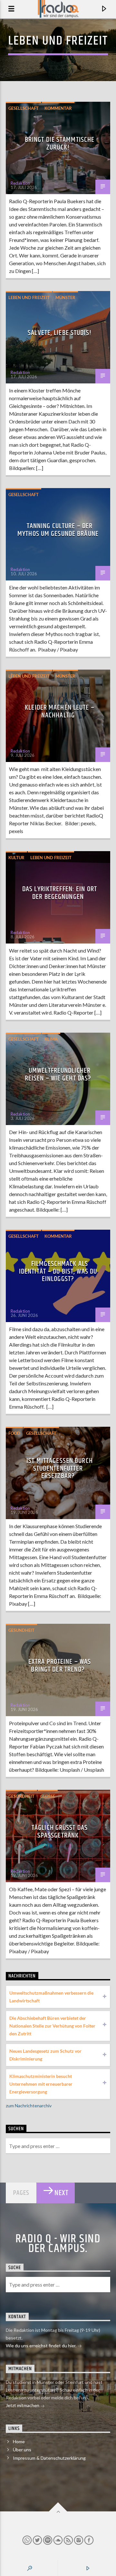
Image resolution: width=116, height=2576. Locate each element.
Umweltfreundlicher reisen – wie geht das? (58, 1074)
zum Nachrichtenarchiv (29, 2106)
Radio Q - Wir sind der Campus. (58, 2244)
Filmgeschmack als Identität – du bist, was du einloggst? (58, 1271)
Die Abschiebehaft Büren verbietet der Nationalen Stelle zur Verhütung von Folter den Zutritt (52, 2026)
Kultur (16, 858)
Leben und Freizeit (29, 297)
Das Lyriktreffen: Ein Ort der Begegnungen (60, 893)
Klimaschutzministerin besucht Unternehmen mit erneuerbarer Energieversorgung (41, 2084)
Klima (51, 1039)
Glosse (48, 1796)
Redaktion (20, 183)
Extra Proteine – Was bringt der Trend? (60, 1666)
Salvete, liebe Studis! (60, 333)
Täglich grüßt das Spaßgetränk (60, 1832)
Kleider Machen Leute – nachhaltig (60, 711)
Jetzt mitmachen (23, 2405)
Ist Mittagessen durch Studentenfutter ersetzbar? (60, 1468)
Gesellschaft (24, 108)
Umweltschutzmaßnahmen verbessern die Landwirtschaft (51, 1997)
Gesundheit (21, 1630)
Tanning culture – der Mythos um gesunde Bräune (58, 530)
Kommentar (58, 108)
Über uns (22, 2450)
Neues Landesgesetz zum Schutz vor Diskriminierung (45, 2055)
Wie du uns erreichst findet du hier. (42, 2346)
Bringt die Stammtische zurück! (60, 144)
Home (19, 2441)
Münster (65, 297)
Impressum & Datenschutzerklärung (49, 2458)
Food (14, 1433)
